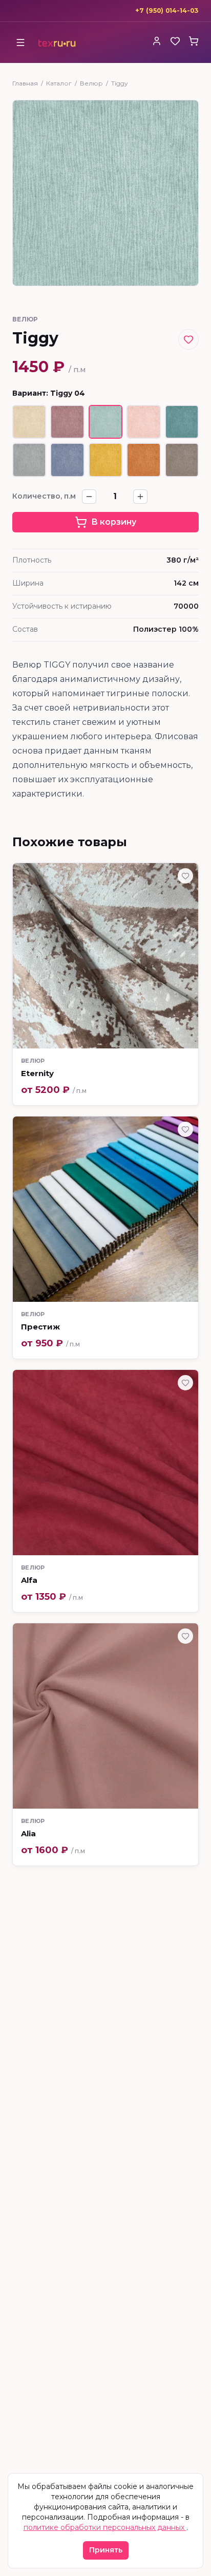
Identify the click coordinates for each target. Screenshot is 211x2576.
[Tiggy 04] (105, 422)
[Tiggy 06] (29, 460)
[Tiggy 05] (182, 422)
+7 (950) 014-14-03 (167, 10)
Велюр (91, 83)
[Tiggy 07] (67, 460)
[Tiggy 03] (67, 422)
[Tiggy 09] (143, 460)
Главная (25, 83)
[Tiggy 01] (29, 422)
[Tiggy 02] (143, 422)
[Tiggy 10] (182, 460)
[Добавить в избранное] (188, 339)
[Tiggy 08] (105, 460)
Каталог (59, 83)
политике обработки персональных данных (105, 2527)
